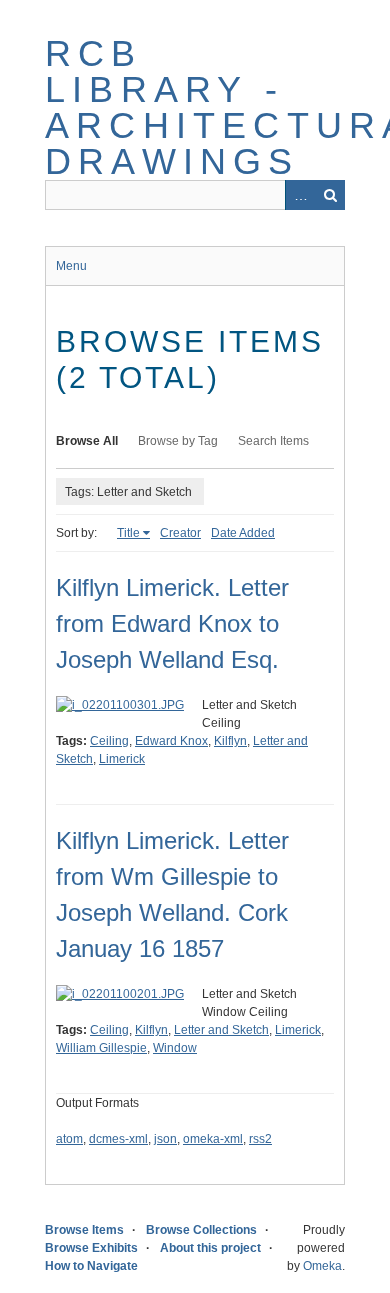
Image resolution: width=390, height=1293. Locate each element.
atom (69, 1139)
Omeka (322, 1266)
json (165, 1139)
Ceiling (109, 741)
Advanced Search (300, 195)
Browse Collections (201, 1230)
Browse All (87, 441)
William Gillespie (101, 1048)
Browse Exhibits (91, 1248)
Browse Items (84, 1230)
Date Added (243, 533)
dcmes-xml (118, 1139)
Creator (180, 533)
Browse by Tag (178, 441)
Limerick (122, 759)
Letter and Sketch (221, 1030)
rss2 (260, 1139)
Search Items (273, 441)
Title (128, 533)
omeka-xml (213, 1139)
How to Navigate (91, 1266)
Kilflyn (230, 741)
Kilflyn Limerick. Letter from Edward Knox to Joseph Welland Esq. (172, 623)
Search (330, 195)
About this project (210, 1248)
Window (175, 1048)
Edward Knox (171, 741)
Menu (71, 266)
